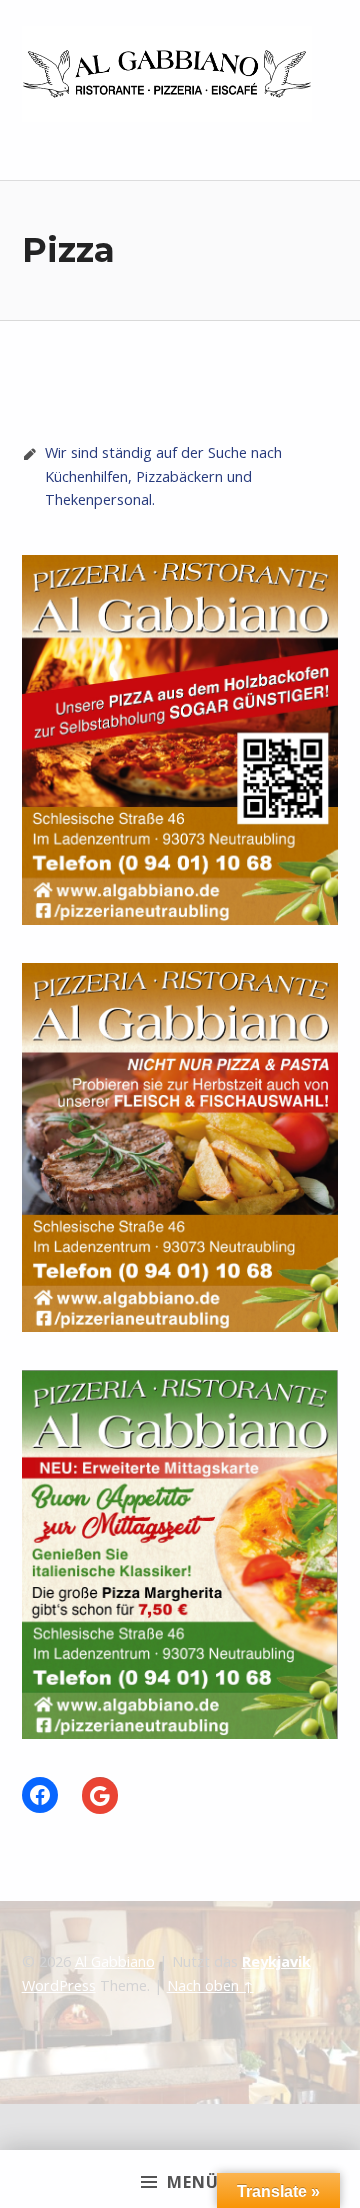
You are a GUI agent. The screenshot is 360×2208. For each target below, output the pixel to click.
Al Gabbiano (115, 1961)
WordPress (59, 1985)
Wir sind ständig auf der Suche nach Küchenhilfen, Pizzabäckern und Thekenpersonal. (163, 476)
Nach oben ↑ (210, 1985)
